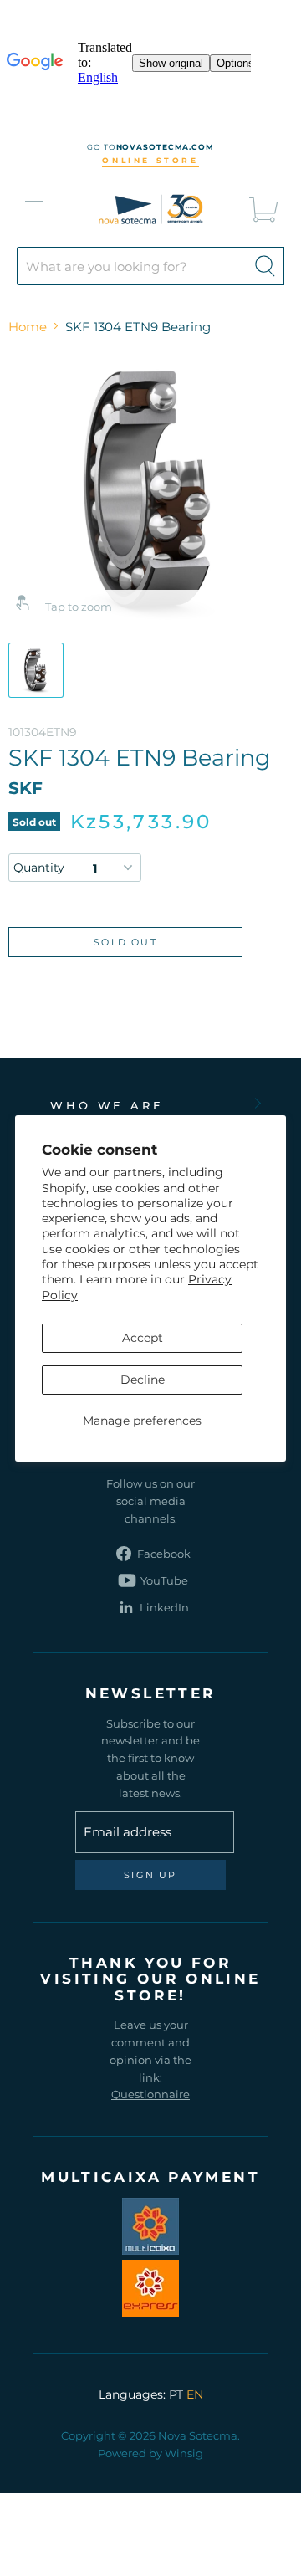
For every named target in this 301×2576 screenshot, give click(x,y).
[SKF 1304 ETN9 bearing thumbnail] (36, 670)
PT (176, 2394)
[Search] (265, 266)
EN (195, 2394)
